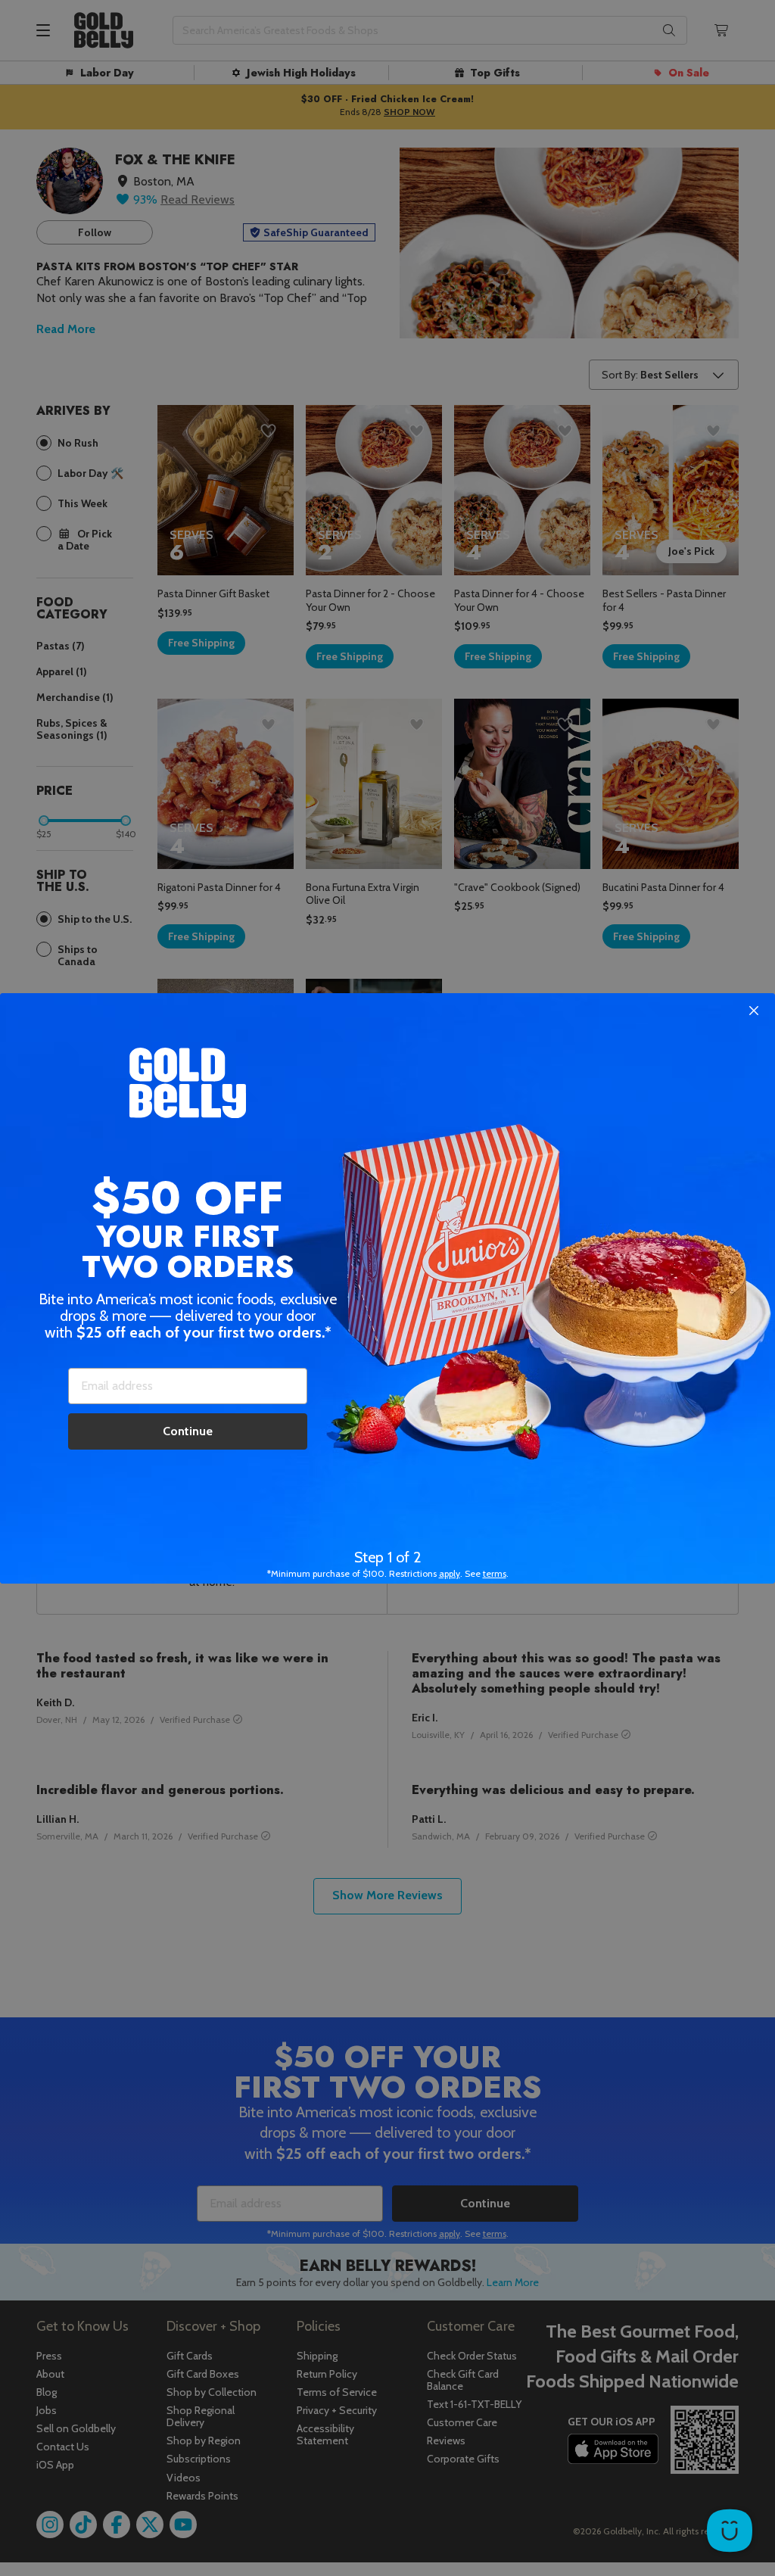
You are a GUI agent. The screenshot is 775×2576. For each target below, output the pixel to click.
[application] (730, 2531)
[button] (387, 1288)
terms (495, 1573)
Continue (188, 1431)
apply (450, 1573)
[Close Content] (754, 1011)
